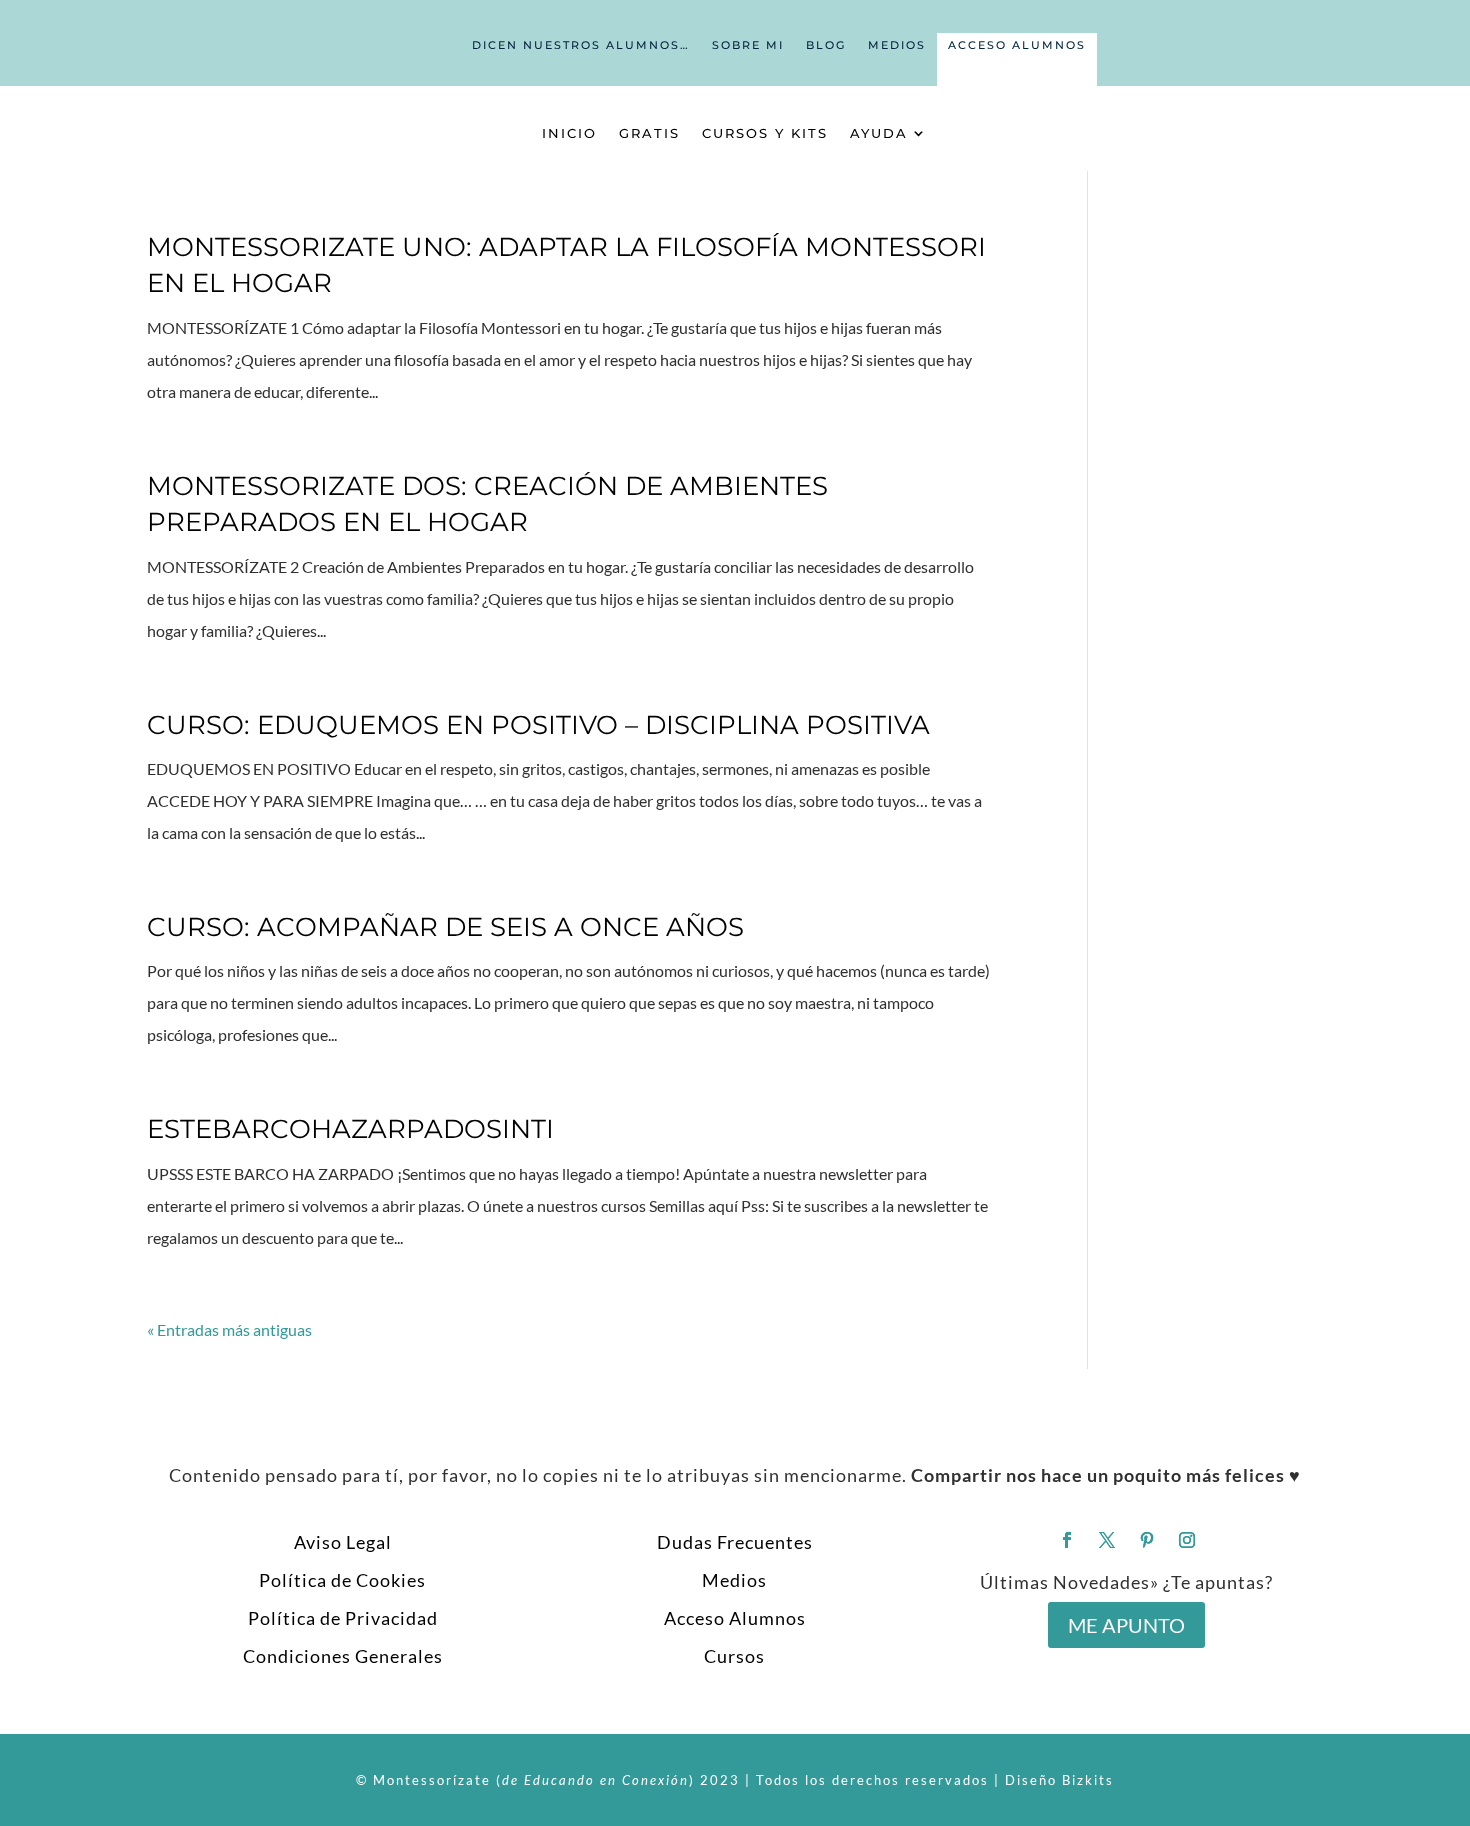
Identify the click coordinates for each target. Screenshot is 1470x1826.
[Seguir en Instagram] (1187, 1540)
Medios (897, 45)
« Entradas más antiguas (229, 1329)
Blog (826, 45)
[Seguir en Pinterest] (1147, 1540)
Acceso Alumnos (1017, 45)
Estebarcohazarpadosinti (350, 1129)
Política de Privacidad (343, 1618)
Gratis (649, 133)
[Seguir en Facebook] (1067, 1540)
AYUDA (879, 133)
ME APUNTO (1126, 1625)
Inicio (569, 133)
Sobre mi (748, 45)
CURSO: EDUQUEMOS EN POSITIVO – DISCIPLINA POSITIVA (538, 725)
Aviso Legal (343, 1542)
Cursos (734, 1656)
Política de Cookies (342, 1580)
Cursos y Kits (765, 133)
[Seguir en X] (1107, 1540)
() (595, 1780)
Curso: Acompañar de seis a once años (445, 927)
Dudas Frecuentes (735, 1542)
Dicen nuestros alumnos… (581, 45)
